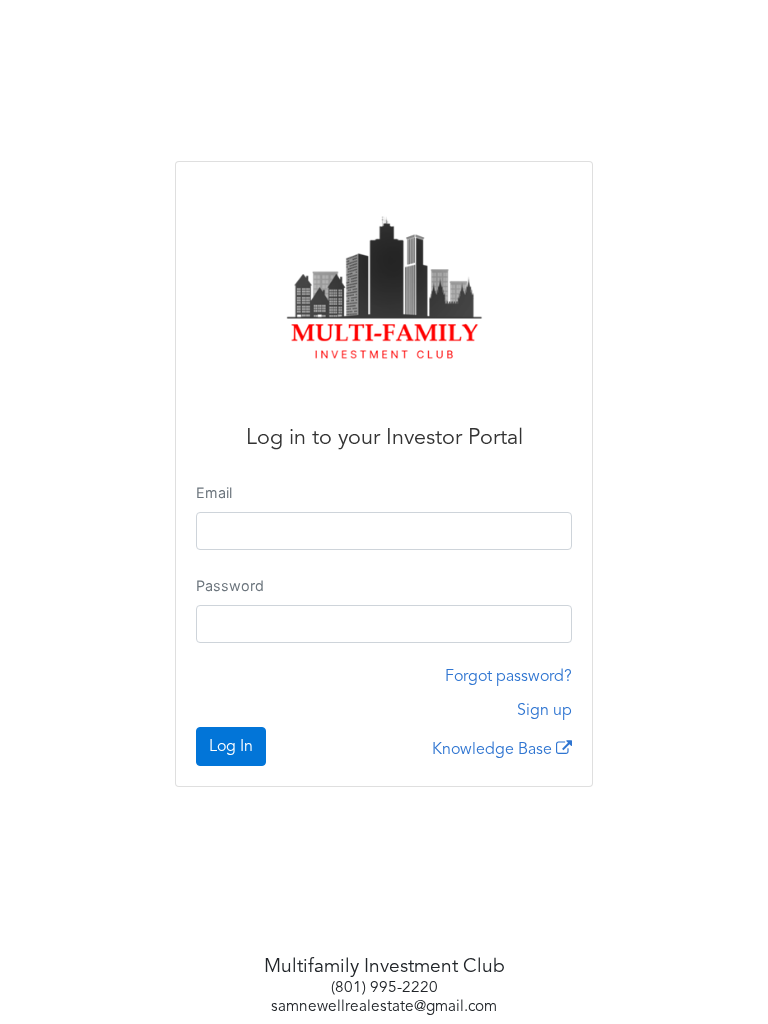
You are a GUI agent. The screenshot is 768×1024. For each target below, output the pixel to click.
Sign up (544, 711)
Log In (231, 747)
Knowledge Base (494, 750)
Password (230, 585)
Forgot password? (508, 677)
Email (214, 492)
